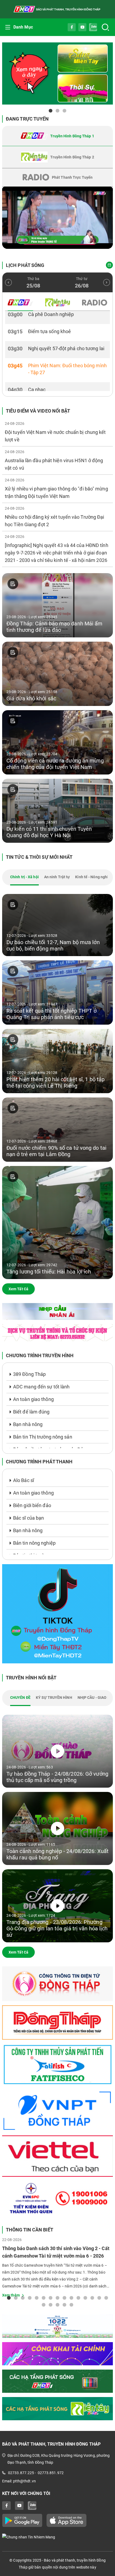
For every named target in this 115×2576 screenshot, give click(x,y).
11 (78, 2298)
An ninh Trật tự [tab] (57, 877)
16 (44, 2305)
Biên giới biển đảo (32, 1505)
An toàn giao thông (33, 1399)
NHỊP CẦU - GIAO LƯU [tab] (96, 1698)
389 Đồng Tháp (29, 1374)
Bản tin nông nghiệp (34, 1543)
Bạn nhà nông (28, 1424)
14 (99, 2298)
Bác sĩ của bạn (28, 1518)
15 (106, 2298)
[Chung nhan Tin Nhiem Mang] (57, 2537)
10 (71, 2298)
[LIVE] (57, 218)
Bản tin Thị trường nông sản (43, 1437)
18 (57, 2305)
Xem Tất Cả (18, 1289)
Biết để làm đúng (31, 1412)
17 (51, 2305)
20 (71, 2305)
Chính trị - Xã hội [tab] (24, 877)
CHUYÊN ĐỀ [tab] (20, 1698)
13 (92, 2298)
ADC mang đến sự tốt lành (41, 1387)
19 (64, 2305)
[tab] (57, 136)
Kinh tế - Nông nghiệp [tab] (94, 877)
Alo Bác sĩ (24, 1480)
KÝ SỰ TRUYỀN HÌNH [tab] (54, 1698)
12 (85, 2298)
